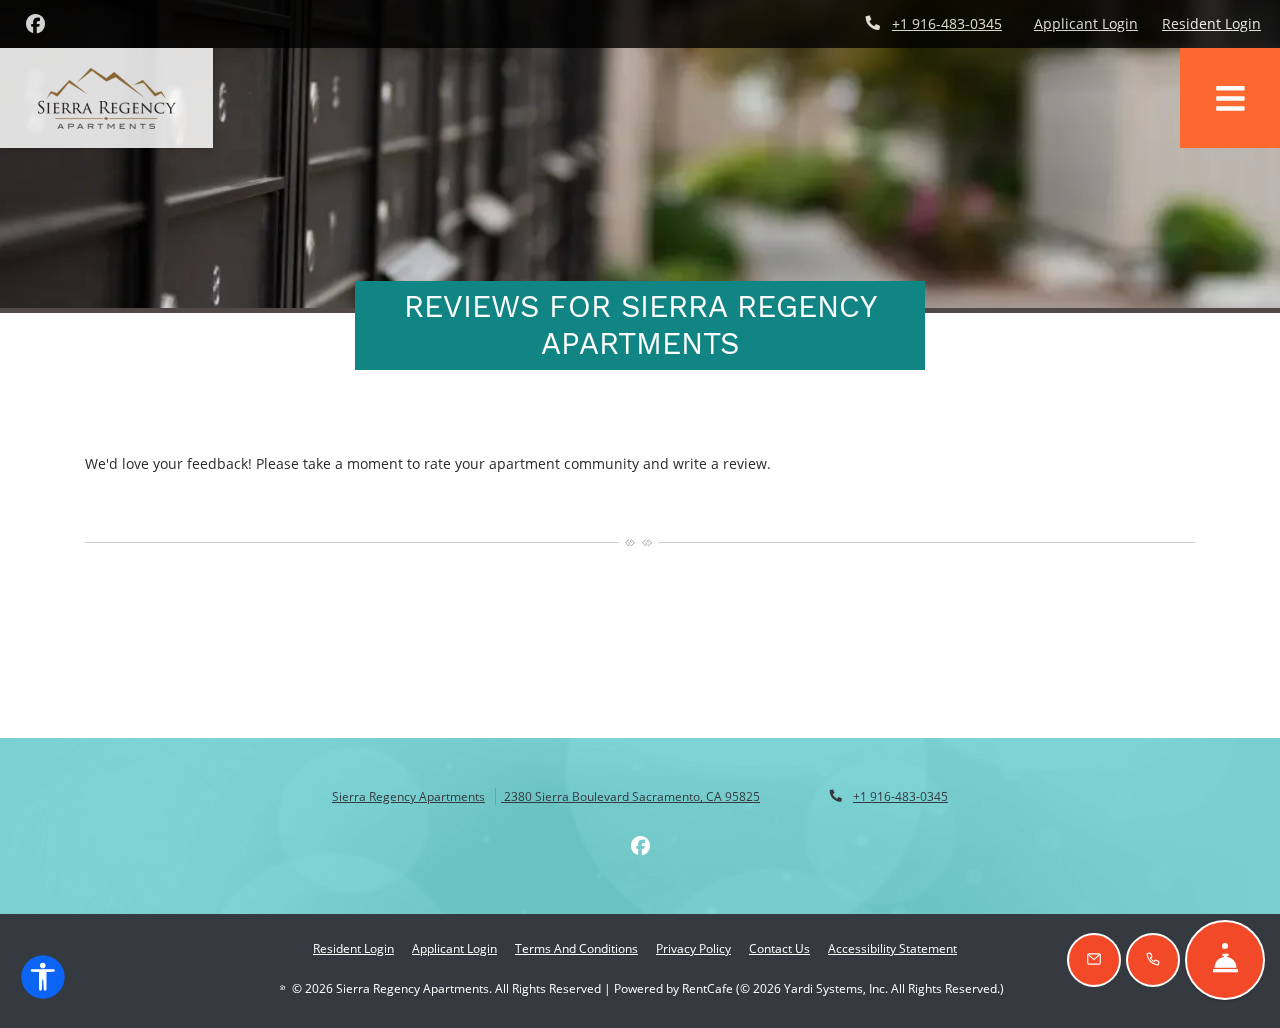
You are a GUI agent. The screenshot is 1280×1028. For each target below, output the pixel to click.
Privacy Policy (693, 948)
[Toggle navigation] (1230, 98)
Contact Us (779, 948)
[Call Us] (1153, 960)
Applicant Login (1086, 23)
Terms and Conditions (576, 948)
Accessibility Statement (892, 948)
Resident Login (1211, 23)
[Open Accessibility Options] (43, 981)
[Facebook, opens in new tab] (35, 24)
